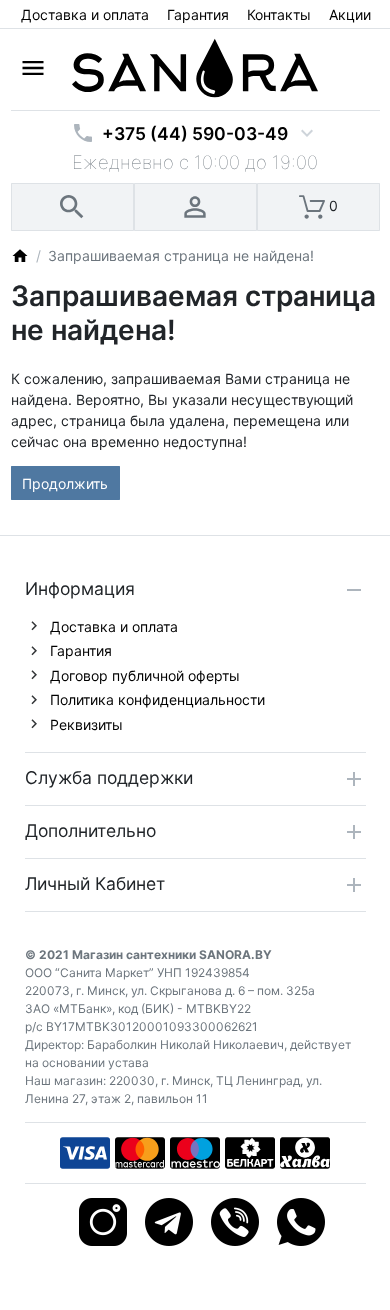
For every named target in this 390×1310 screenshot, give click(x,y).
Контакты (279, 14)
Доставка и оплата (85, 14)
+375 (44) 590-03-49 (195, 133)
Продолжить (65, 483)
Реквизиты (86, 724)
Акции (350, 14)
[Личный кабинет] (195, 207)
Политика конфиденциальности (157, 699)
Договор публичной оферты (145, 675)
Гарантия (198, 14)
